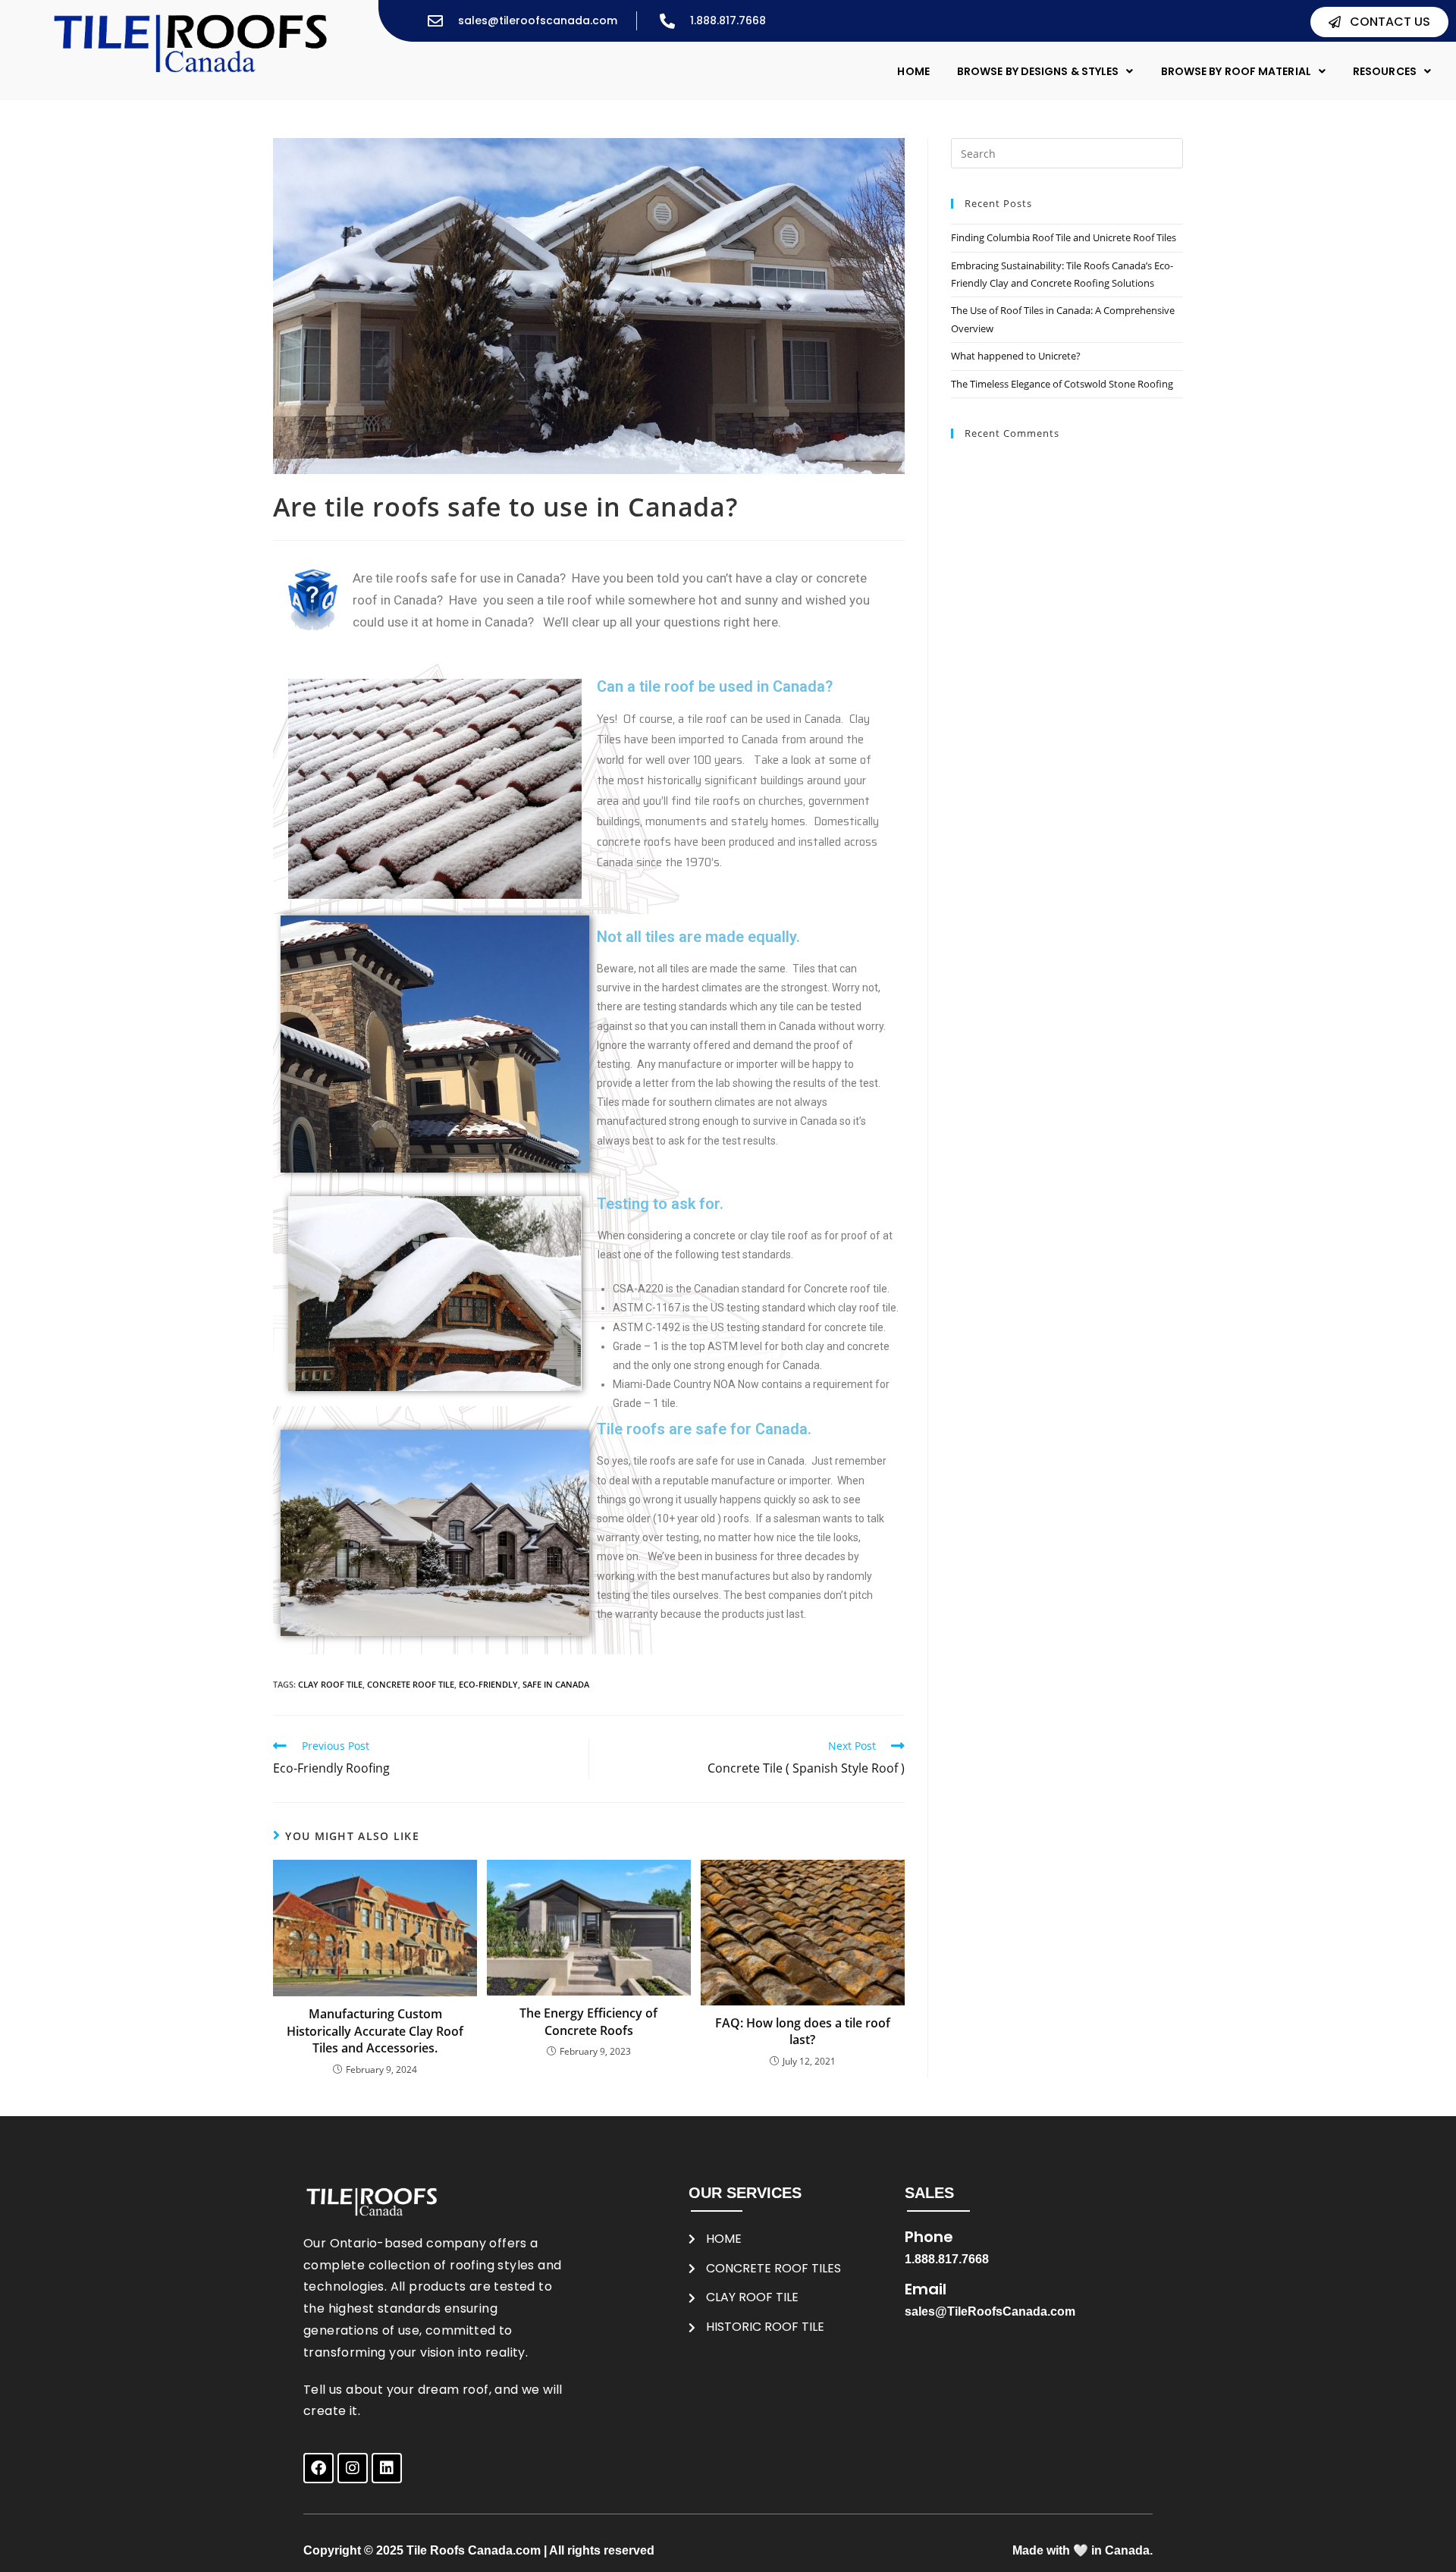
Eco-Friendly (488, 1684)
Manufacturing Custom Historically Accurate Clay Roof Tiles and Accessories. (375, 2031)
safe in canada (556, 1684)
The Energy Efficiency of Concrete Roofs (588, 2021)
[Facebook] (318, 2468)
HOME (913, 71)
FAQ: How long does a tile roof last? (803, 2031)
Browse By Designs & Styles (1038, 71)
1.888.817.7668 (947, 2259)
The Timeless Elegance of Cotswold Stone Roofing (1062, 384)
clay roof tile (330, 1684)
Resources (1385, 71)
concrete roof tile (411, 1684)
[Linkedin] (387, 2468)
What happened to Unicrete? (1016, 356)
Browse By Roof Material (1236, 71)
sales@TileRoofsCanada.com (990, 2311)
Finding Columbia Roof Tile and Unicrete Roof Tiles (1064, 237)
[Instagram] (353, 2468)
